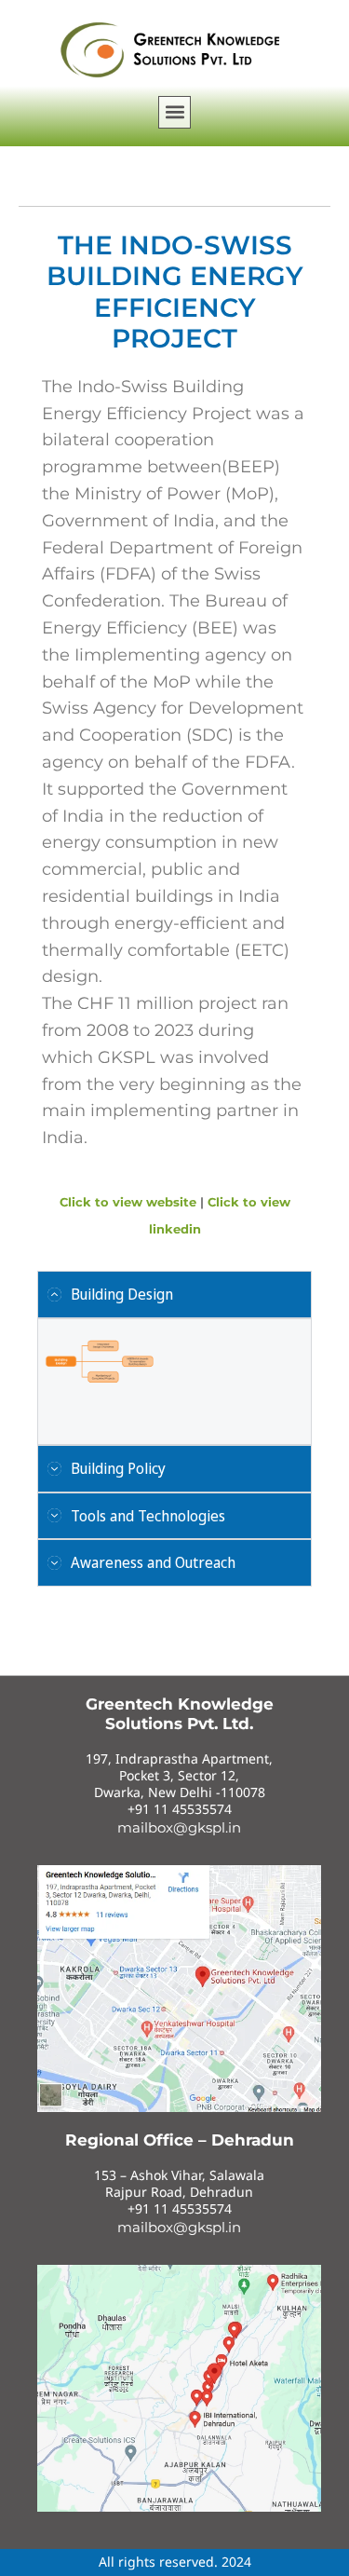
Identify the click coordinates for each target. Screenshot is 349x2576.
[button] (174, 112)
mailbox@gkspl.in (179, 1827)
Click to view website (130, 1202)
